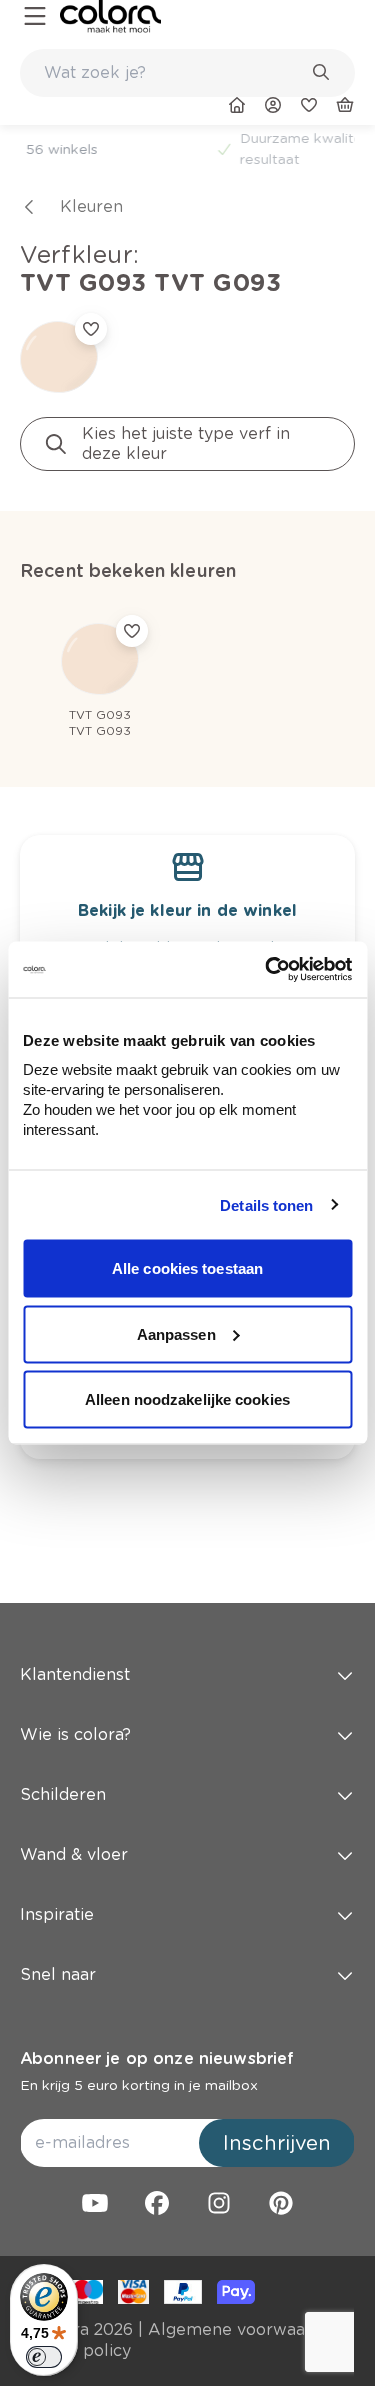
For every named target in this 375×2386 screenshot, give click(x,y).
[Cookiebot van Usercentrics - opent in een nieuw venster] (267, 970)
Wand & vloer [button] (74, 1854)
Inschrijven (277, 2143)
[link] (110, 16)
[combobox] (187, 73)
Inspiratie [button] (57, 1914)
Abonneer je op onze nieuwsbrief (157, 2058)
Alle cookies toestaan (187, 1268)
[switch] (44, 2357)
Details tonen (266, 1204)
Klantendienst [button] (75, 1674)
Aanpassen (176, 1333)
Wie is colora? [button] (75, 1734)
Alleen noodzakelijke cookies (187, 1399)
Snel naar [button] (58, 1974)
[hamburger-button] (35, 16)
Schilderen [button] (63, 1794)
